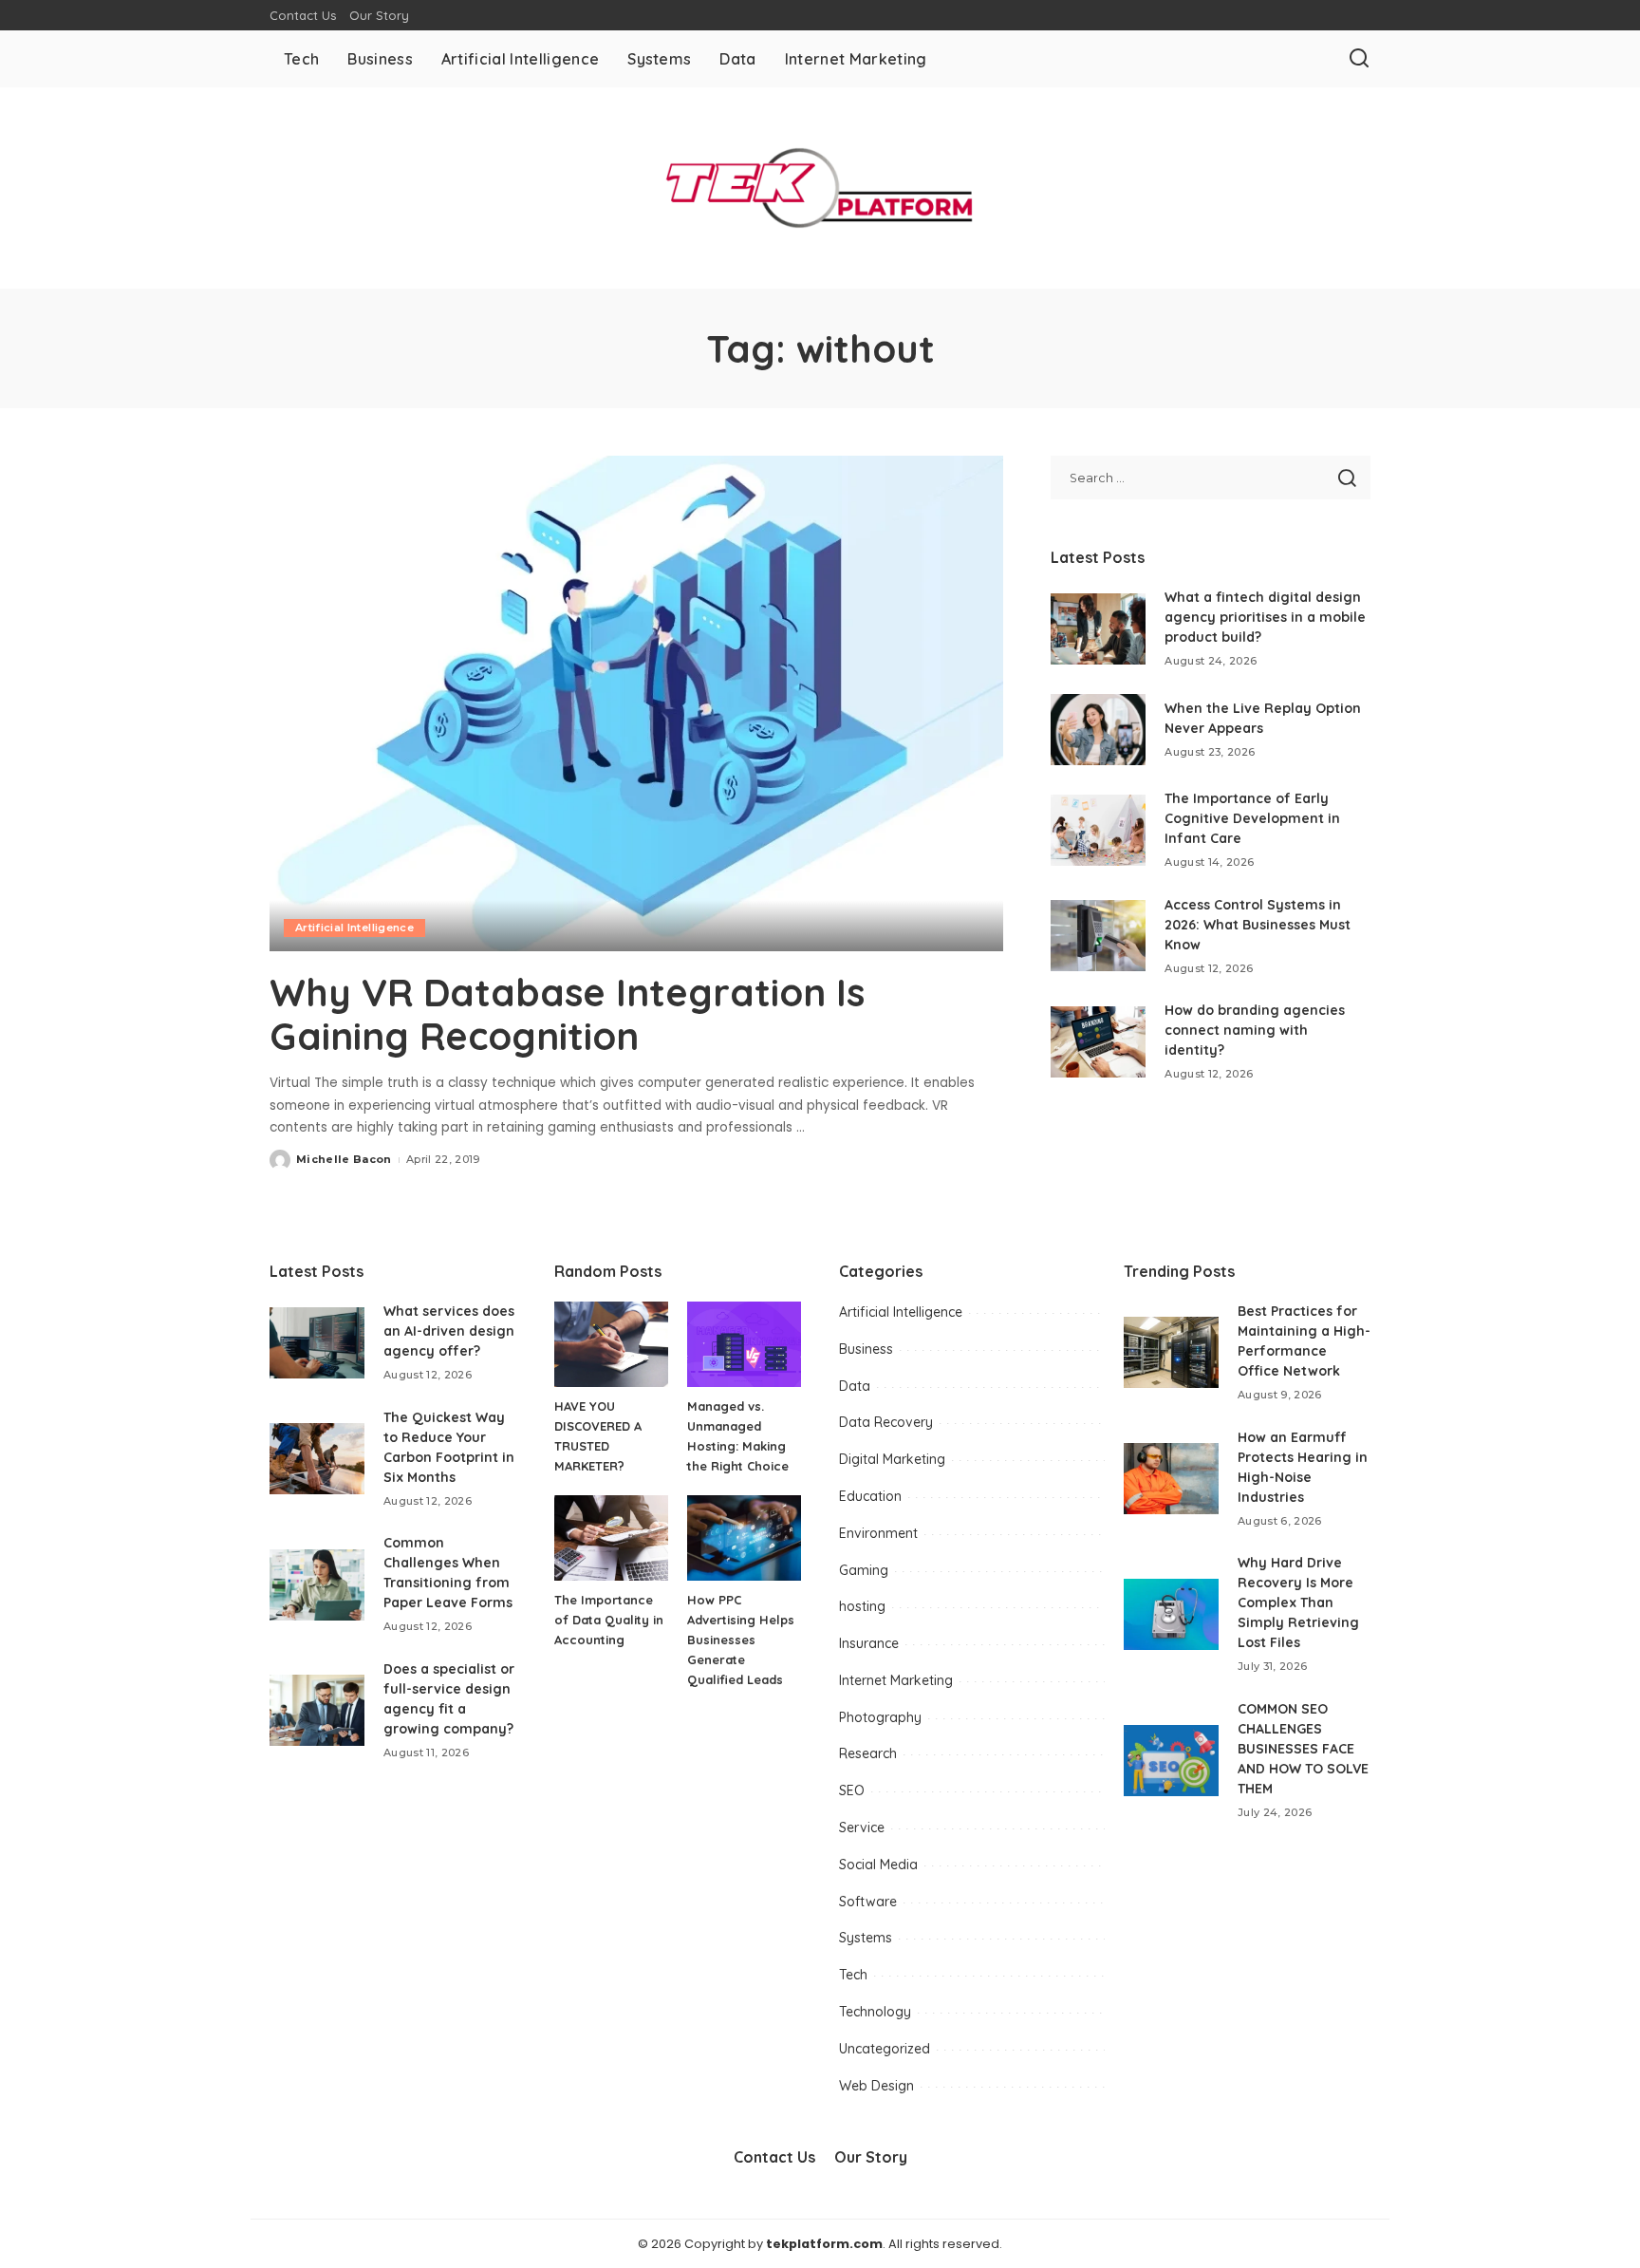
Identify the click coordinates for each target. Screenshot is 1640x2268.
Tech (853, 1975)
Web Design (876, 2086)
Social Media (878, 1865)
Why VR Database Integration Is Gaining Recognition (567, 1014)
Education (870, 1496)
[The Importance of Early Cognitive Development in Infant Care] (1098, 830)
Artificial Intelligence (354, 928)
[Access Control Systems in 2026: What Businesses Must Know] (1098, 936)
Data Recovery (886, 1422)
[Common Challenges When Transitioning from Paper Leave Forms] (317, 1585)
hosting (862, 1606)
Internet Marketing (896, 1680)
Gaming (864, 1570)
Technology (875, 2012)
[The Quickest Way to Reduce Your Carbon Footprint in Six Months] (317, 1459)
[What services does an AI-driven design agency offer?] (317, 1343)
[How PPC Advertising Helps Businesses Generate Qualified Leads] (744, 1538)
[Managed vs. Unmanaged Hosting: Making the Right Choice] (744, 1344)
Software (868, 1902)
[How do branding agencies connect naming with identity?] (1098, 1042)
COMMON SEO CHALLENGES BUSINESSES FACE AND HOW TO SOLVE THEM (1303, 1749)
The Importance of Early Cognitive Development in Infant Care (1252, 818)
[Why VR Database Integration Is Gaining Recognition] (636, 703)
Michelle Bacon (344, 1159)
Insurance (869, 1643)
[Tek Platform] (820, 188)
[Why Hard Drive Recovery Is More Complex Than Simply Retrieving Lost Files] (1171, 1614)
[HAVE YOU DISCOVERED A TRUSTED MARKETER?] (611, 1344)
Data (855, 1386)
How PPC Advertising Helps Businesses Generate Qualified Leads (741, 1640)
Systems (866, 1938)
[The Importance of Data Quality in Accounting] (611, 1538)
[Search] (1359, 59)
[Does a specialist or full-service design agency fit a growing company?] (317, 1710)
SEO (852, 1790)
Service (862, 1828)
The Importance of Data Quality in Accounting (609, 1620)
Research (868, 1753)
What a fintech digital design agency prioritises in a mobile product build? (1265, 617)
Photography (880, 1717)
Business (866, 1349)
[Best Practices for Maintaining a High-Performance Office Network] (1171, 1352)
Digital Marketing (892, 1459)
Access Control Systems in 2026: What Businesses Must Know (1258, 925)
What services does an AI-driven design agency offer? (449, 1331)
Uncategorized (885, 2049)
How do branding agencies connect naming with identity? (1255, 1030)
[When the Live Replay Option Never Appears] (1098, 730)
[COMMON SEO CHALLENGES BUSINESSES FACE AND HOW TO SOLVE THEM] (1171, 1761)
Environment (878, 1533)
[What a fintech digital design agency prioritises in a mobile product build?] (1098, 629)
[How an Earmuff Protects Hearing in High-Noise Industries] (1171, 1479)
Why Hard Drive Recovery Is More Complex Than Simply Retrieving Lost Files (1298, 1603)
